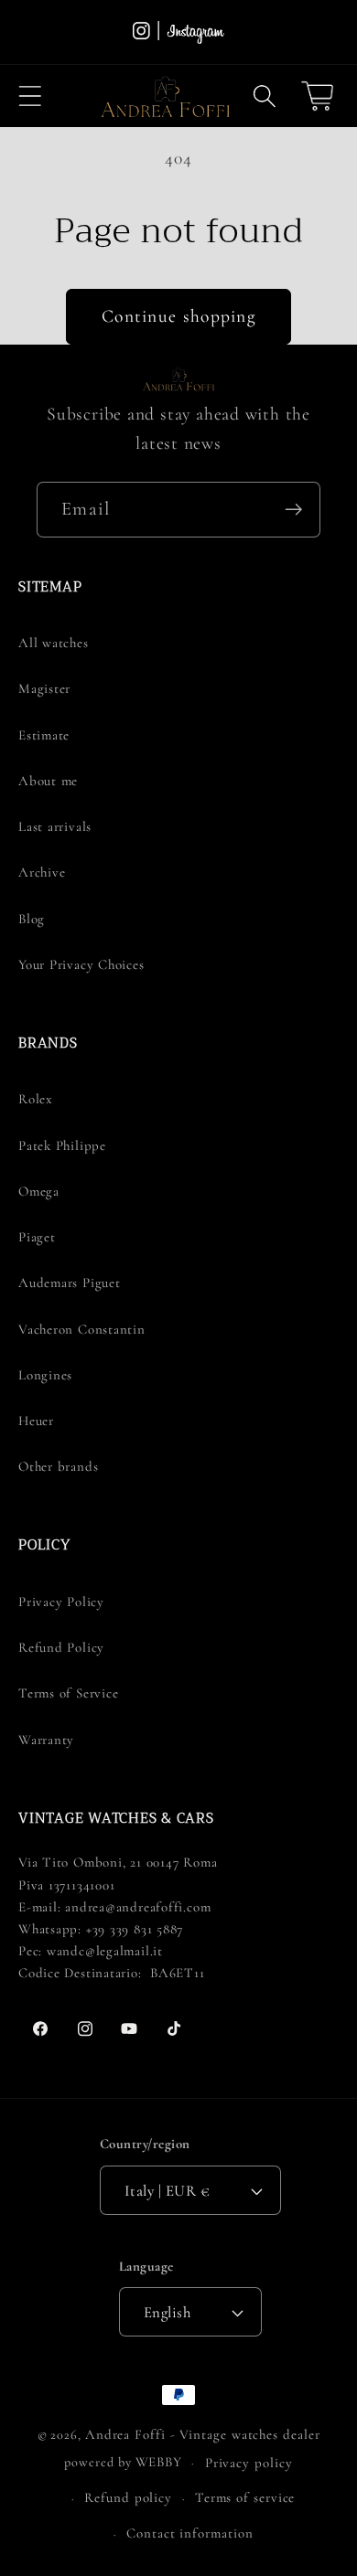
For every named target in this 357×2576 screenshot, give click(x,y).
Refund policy (128, 2497)
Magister (44, 688)
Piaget (37, 1237)
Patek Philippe (62, 1145)
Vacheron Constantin (82, 1329)
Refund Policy (61, 1647)
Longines (45, 1375)
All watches (54, 643)
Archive (42, 872)
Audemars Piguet (70, 1283)
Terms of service (245, 2497)
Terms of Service (68, 1693)
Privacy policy (249, 2463)
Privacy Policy (61, 1602)
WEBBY (159, 2462)
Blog (32, 919)
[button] (30, 96)
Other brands (58, 1466)
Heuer (36, 1421)
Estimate (44, 735)
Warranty (46, 1740)
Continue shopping (178, 316)
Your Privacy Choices (81, 964)
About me (48, 781)
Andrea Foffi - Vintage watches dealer (203, 2434)
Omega (39, 1191)
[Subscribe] (293, 510)
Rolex (36, 1099)
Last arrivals (55, 826)
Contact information (189, 2533)
